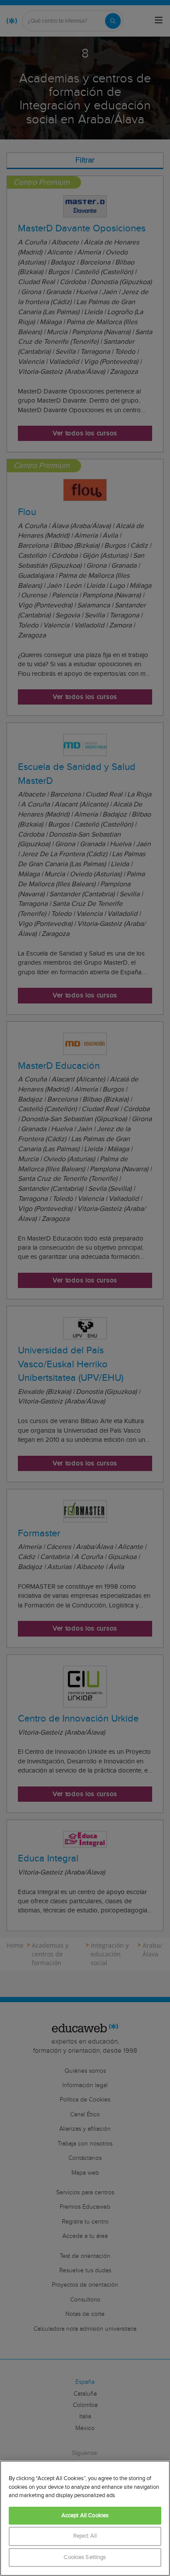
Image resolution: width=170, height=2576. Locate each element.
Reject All (85, 2536)
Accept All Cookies (85, 2516)
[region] (85, 2518)
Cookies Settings (85, 2557)
